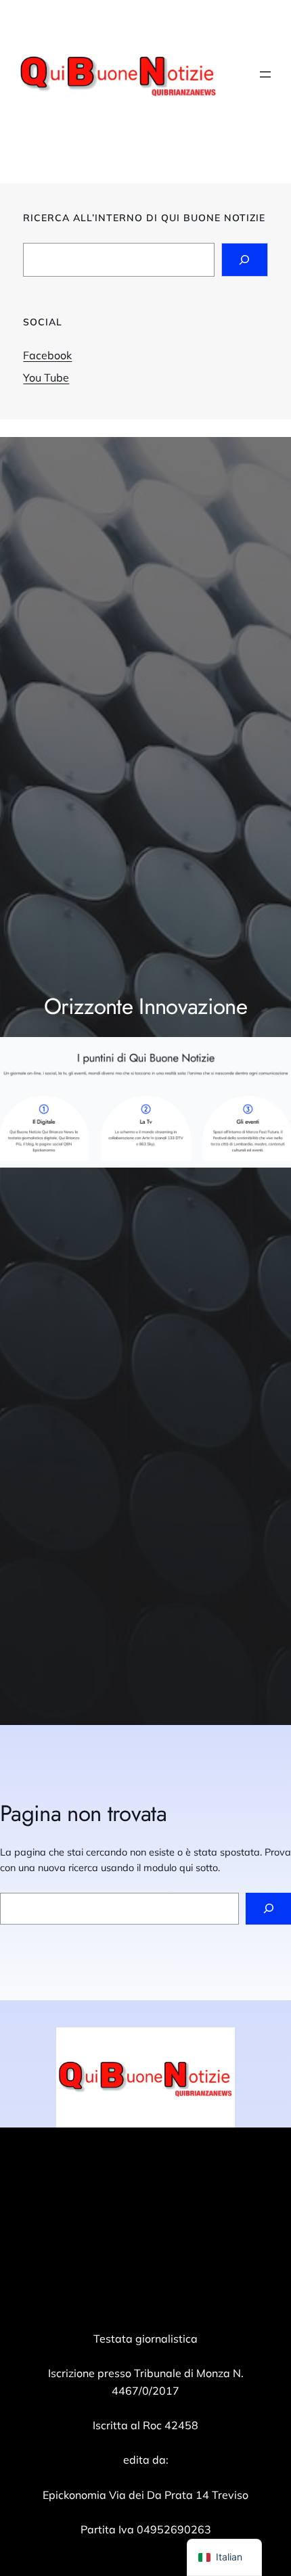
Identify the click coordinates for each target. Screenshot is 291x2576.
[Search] (245, 259)
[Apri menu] (265, 74)
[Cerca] (268, 1909)
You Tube (46, 377)
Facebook (47, 355)
